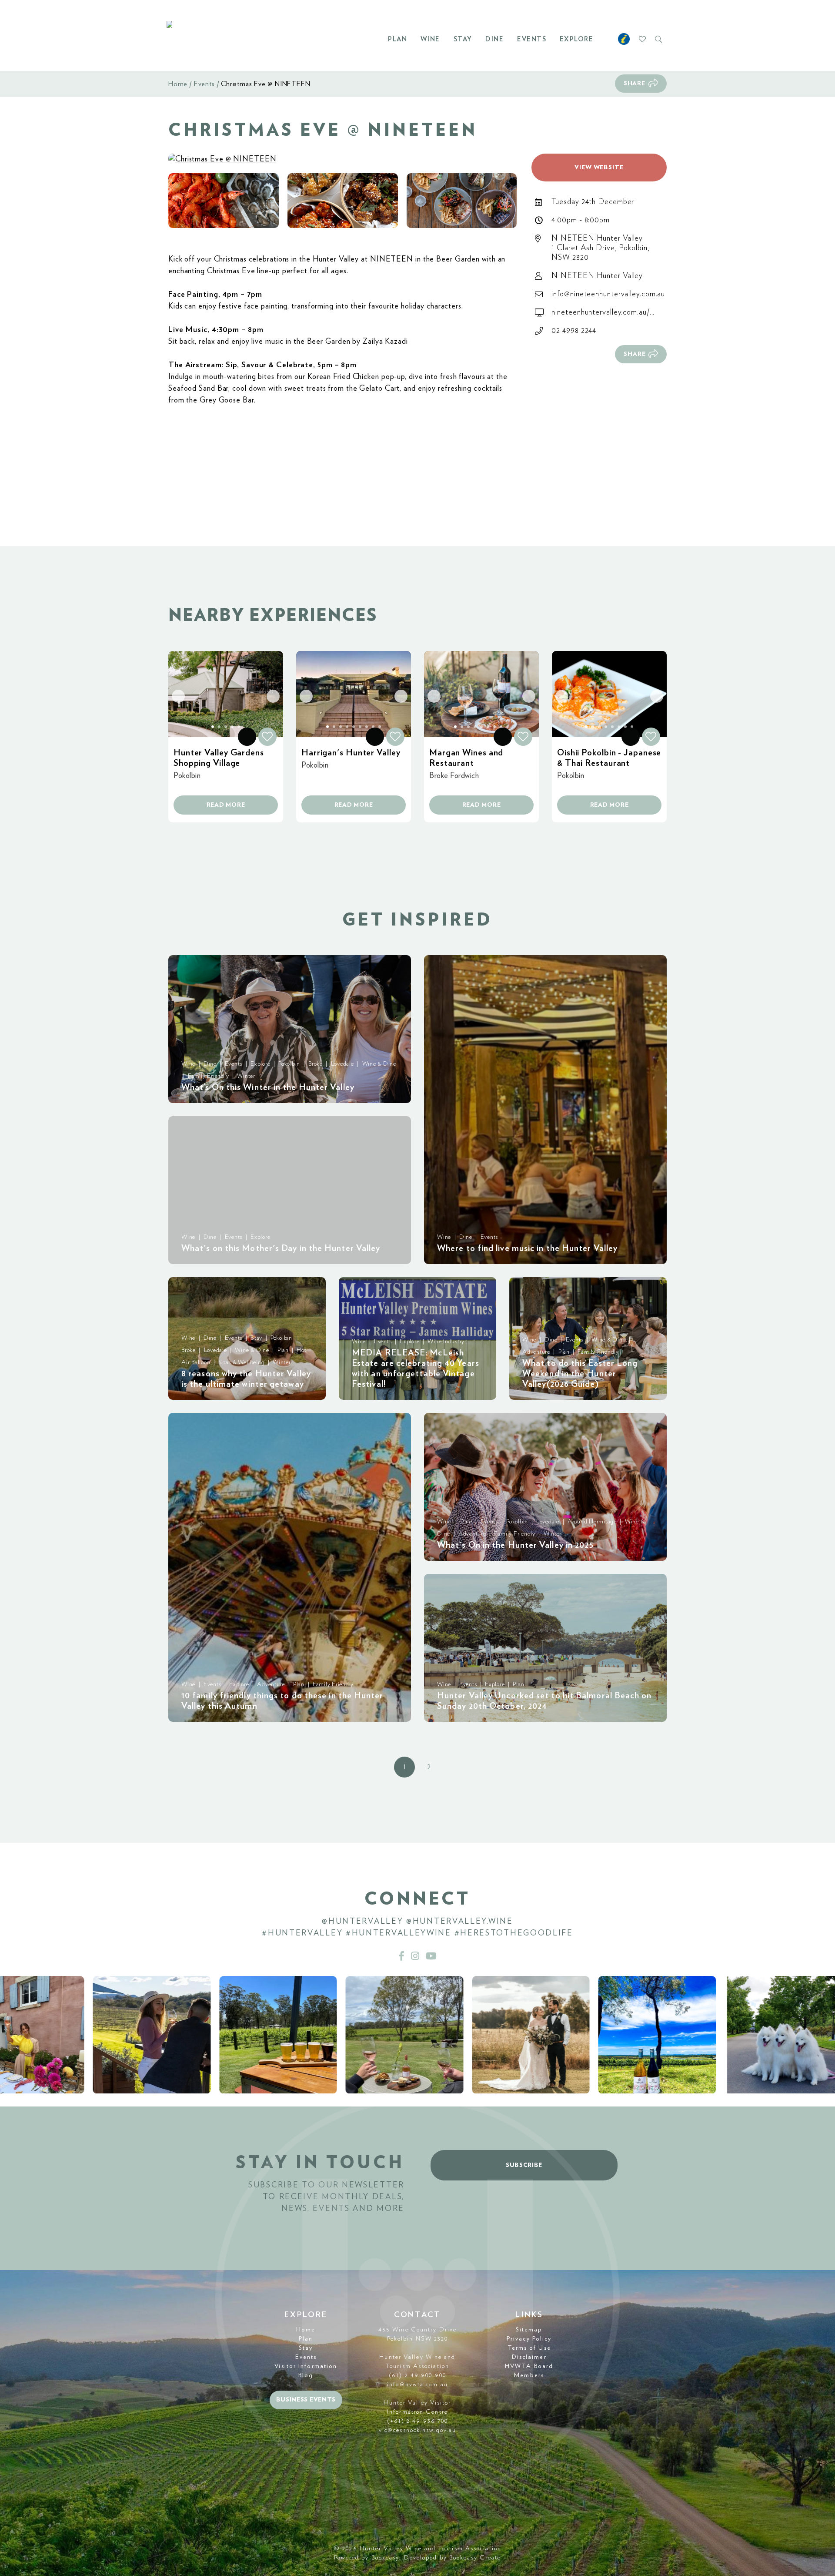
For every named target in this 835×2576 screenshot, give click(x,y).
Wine (430, 39)
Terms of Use (529, 2348)
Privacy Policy (529, 2339)
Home (178, 84)
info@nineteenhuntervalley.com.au (608, 294)
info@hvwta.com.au (417, 2385)
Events (532, 39)
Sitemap (529, 2330)
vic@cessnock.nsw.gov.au (417, 2430)
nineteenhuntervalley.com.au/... (603, 312)
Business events (306, 2400)
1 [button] (404, 1767)
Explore (577, 39)
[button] (224, 201)
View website (599, 168)
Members (529, 2375)
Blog (306, 2375)
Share (635, 84)
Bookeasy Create (475, 2558)
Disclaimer (529, 2357)
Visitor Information (306, 2366)
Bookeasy (386, 2558)
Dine (494, 39)
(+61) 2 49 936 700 (418, 2421)
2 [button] (429, 1767)
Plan (397, 39)
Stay (463, 39)
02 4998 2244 (574, 331)
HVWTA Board (529, 2366)
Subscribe (524, 2165)
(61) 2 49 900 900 (417, 2375)
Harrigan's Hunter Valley (351, 753)
